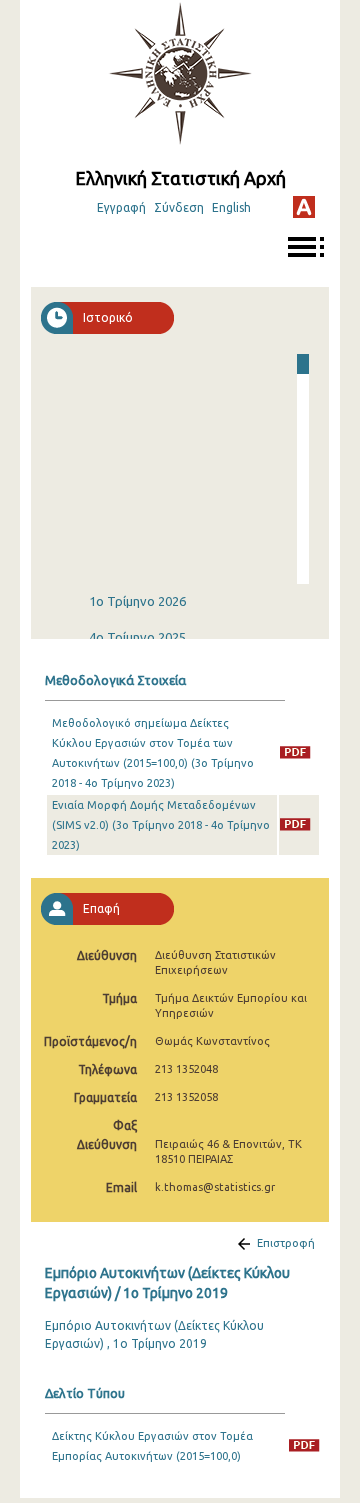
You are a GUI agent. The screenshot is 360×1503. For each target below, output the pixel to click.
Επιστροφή (286, 1243)
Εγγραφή (121, 207)
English (231, 207)
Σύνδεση (179, 207)
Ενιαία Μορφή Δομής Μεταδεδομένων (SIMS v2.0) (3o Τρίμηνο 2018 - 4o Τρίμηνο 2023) (161, 825)
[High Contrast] (304, 207)
